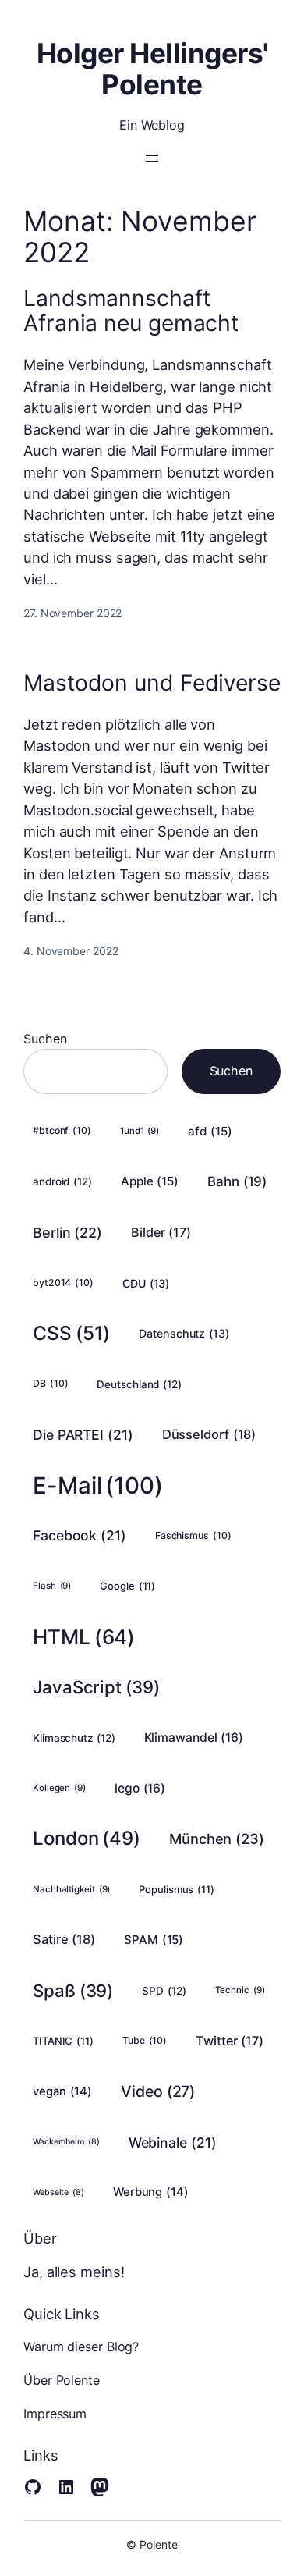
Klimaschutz (74, 1738)
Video (158, 2091)
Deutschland (139, 1384)
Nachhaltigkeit (71, 1889)
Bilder (161, 1232)
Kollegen (59, 1788)
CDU (146, 1283)
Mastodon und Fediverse (152, 684)
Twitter (230, 2041)
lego (140, 1788)
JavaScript (96, 1687)
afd (210, 1131)
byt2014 (63, 1283)
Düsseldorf (209, 1434)
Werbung (151, 2192)
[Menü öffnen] (152, 158)
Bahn (237, 1181)
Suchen (45, 1039)
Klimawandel (194, 1737)
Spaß (73, 1990)
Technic (240, 1990)
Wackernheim (66, 2142)
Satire (64, 1939)
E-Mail (98, 1485)
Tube (145, 2040)
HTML (84, 1637)
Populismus (177, 1889)
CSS (71, 1333)
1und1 (140, 1131)
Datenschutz (184, 1333)
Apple (150, 1181)
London (87, 1838)
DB (50, 1383)
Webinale (173, 2143)
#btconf (62, 1130)
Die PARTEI (83, 1435)
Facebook (80, 1535)
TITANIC (63, 2041)
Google (127, 1586)
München (217, 1839)
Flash (52, 1586)
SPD (164, 1991)
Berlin (67, 1233)
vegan (62, 2091)
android (62, 1181)
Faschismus (193, 1535)
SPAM (154, 1940)
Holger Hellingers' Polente (152, 69)
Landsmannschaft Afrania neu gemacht (131, 311)
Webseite (58, 2192)
